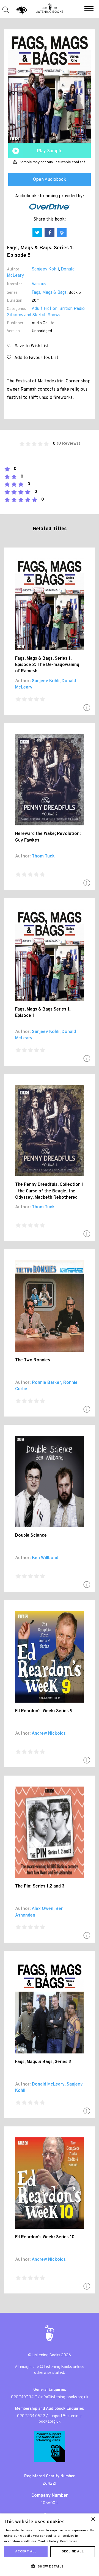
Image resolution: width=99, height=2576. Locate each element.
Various (39, 284)
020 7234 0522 (31, 2416)
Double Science (31, 1536)
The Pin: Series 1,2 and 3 (40, 1886)
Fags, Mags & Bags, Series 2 (43, 2062)
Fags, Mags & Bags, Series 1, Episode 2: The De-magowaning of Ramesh (47, 665)
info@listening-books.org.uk (64, 2397)
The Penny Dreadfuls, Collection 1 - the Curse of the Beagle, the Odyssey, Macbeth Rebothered (49, 1191)
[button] (89, 9)
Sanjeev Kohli (45, 269)
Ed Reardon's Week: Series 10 (45, 2237)
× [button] (93, 2519)
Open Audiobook (50, 180)
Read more (69, 2541)
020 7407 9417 (24, 2397)
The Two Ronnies (33, 1360)
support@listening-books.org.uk (61, 2419)
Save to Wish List (30, 346)
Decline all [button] (73, 2552)
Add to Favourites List (35, 358)
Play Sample (50, 151)
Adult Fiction (45, 309)
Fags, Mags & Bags (49, 293)
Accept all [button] (26, 2552)
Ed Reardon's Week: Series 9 (44, 1711)
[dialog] (50, 2545)
